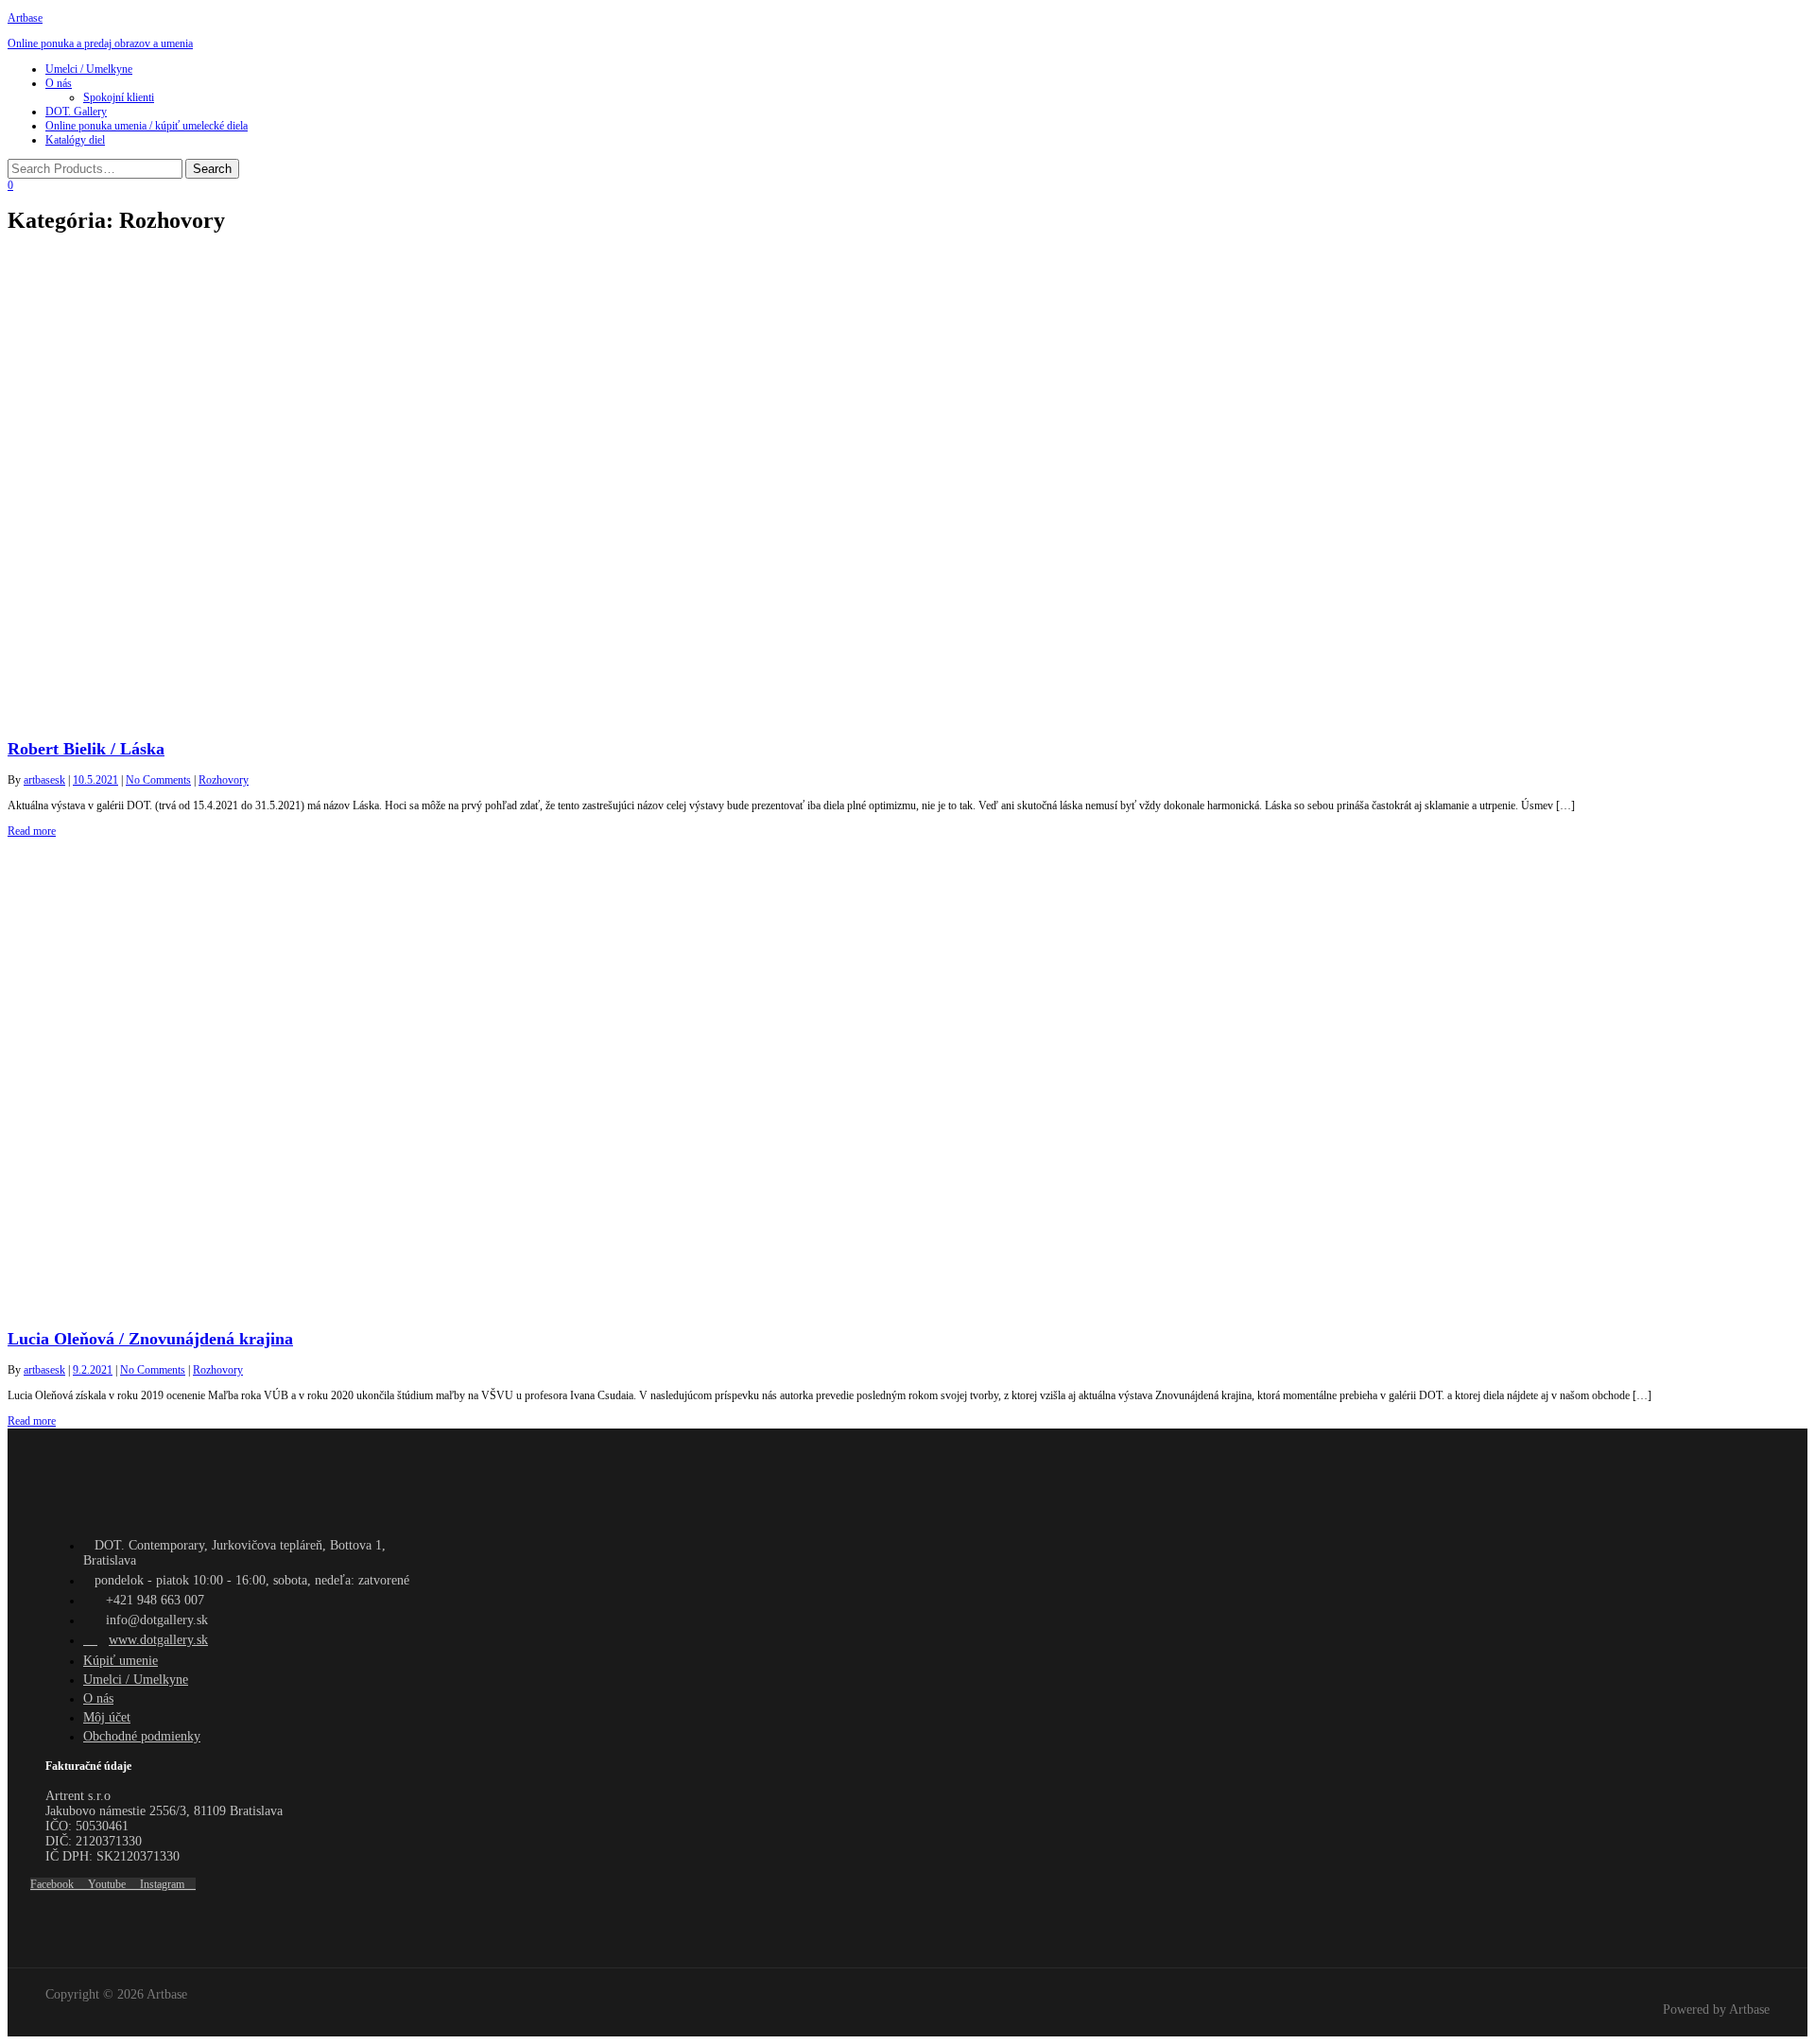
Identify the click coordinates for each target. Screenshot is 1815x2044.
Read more (32, 831)
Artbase (25, 18)
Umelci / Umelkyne (89, 69)
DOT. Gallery (76, 112)
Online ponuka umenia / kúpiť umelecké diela (147, 126)
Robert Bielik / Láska (86, 749)
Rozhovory (224, 780)
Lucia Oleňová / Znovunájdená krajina (150, 1339)
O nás (59, 83)
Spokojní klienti (119, 97)
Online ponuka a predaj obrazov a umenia (100, 43)
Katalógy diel (75, 140)
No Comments (158, 780)
